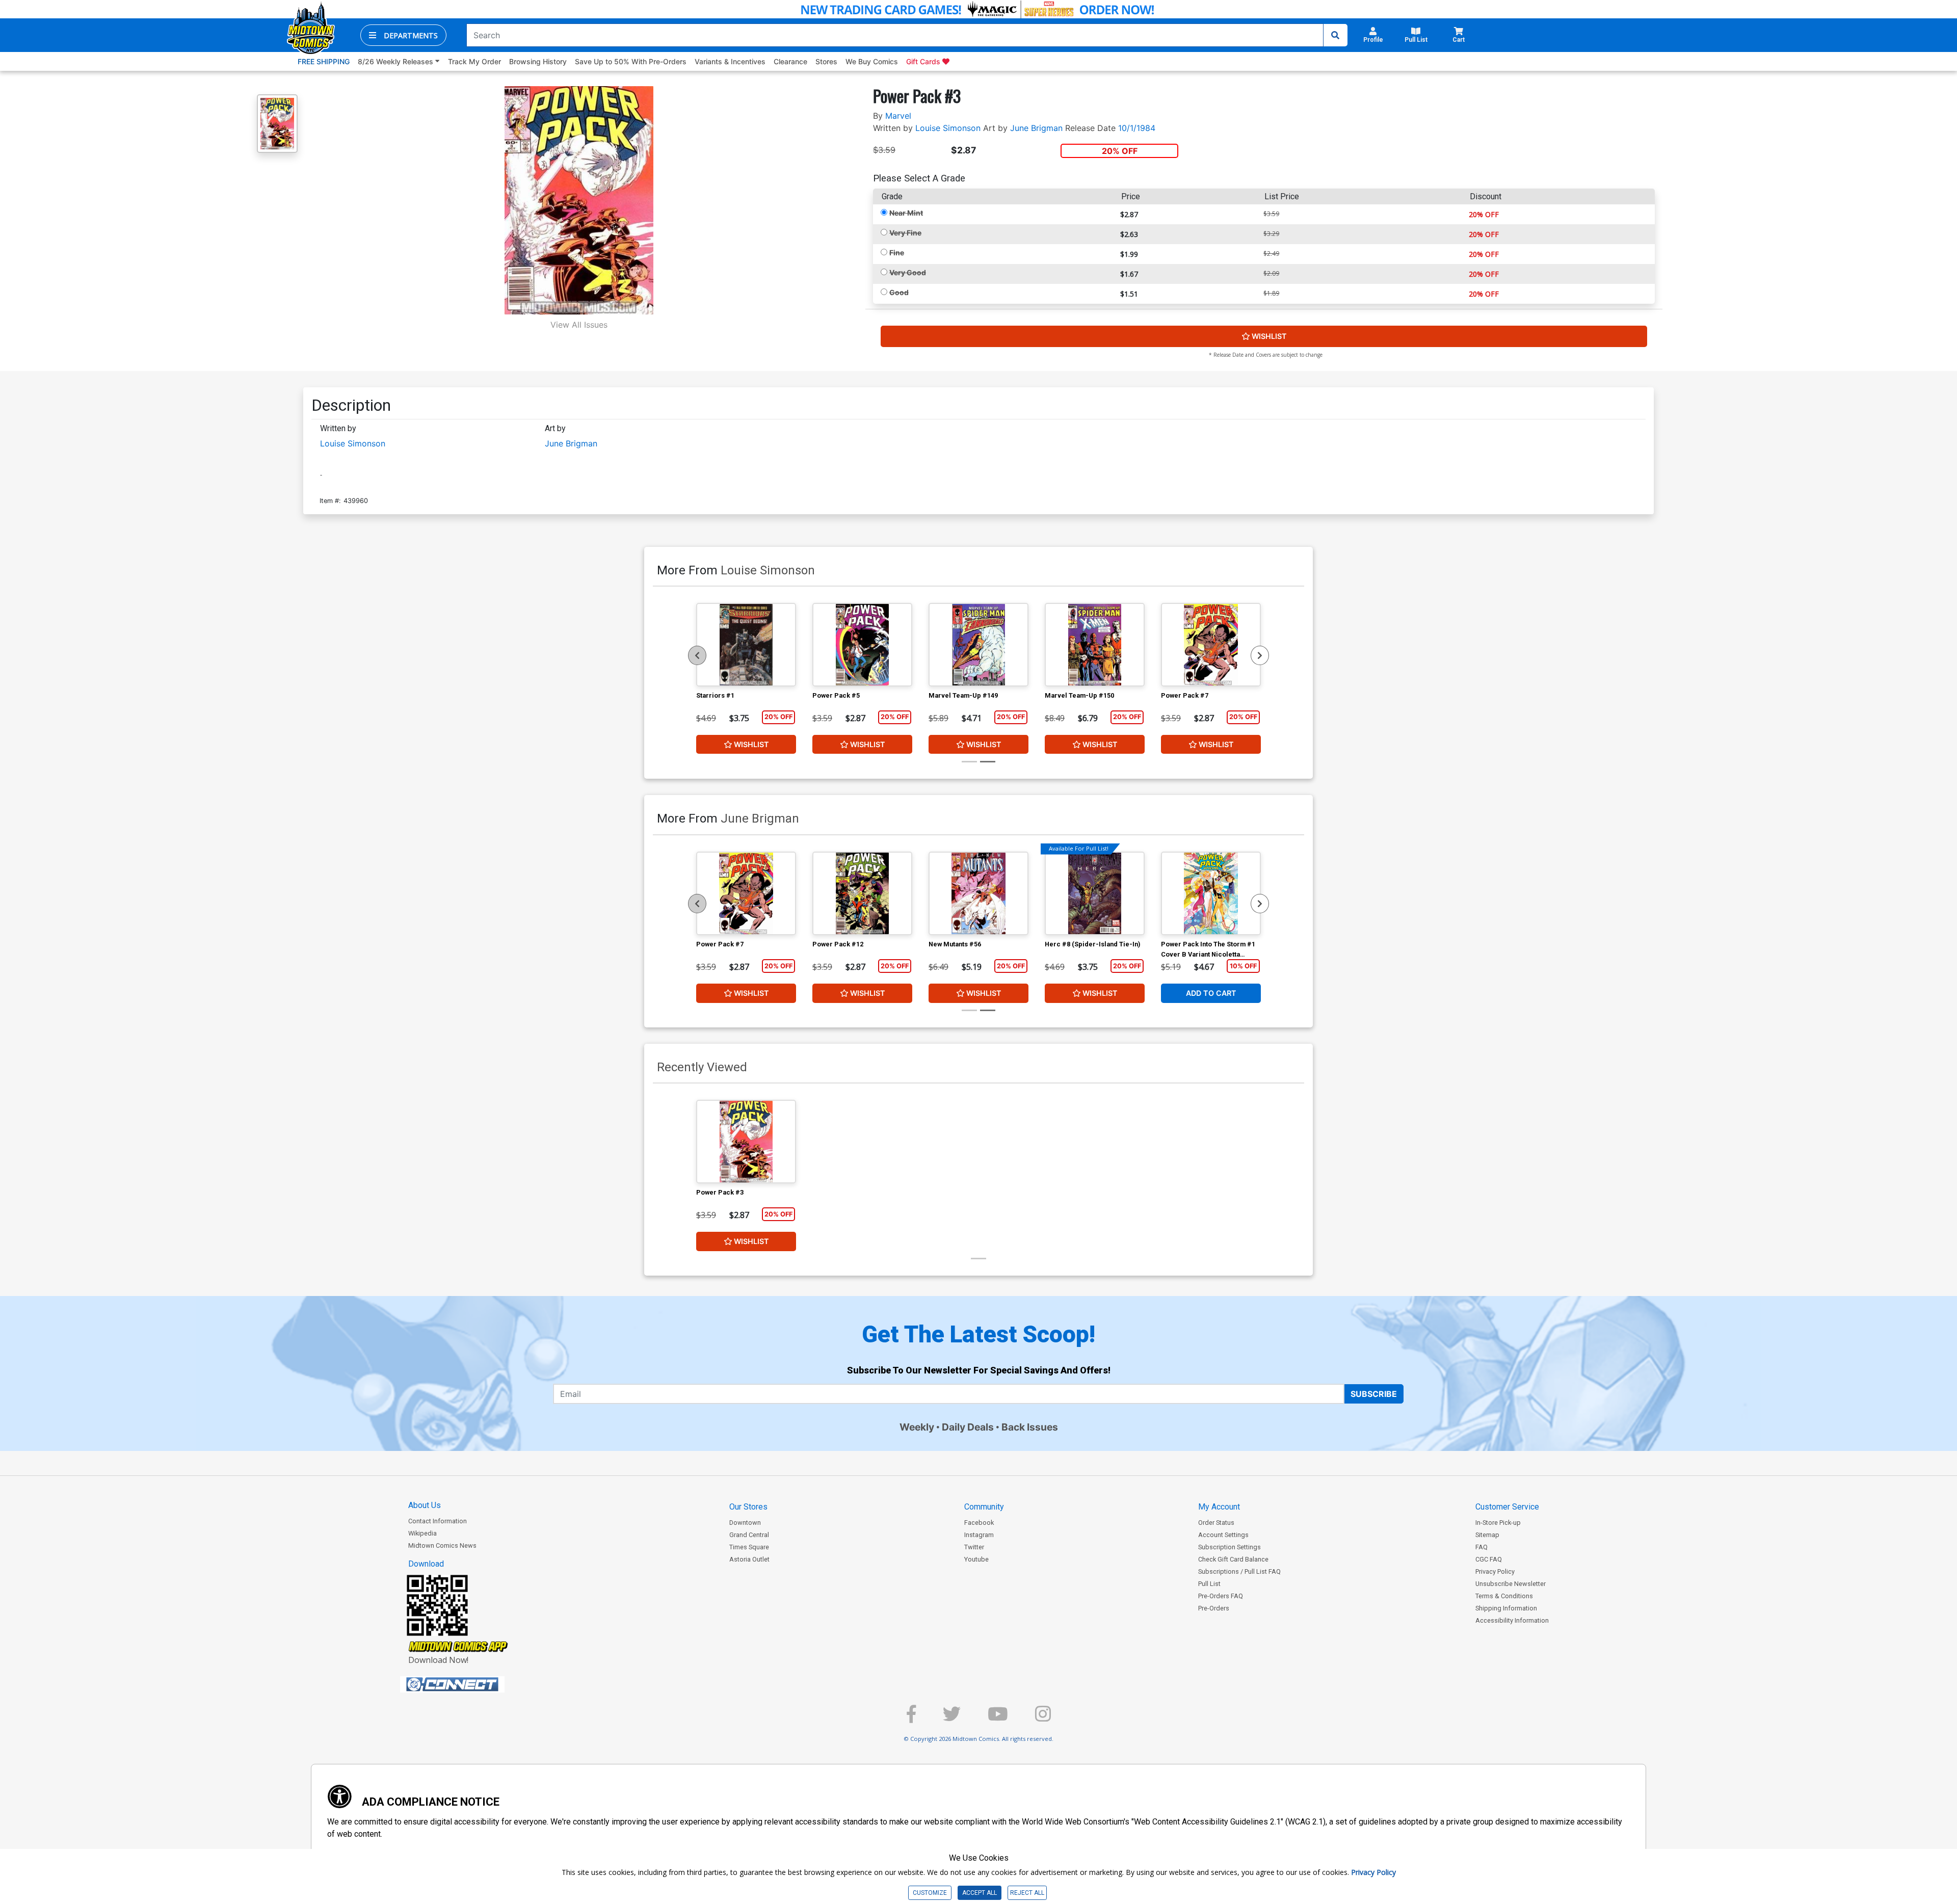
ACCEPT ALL (980, 1893)
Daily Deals (968, 1427)
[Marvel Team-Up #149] (978, 645)
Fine (897, 253)
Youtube (976, 1559)
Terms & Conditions (1504, 1596)
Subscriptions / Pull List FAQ (1239, 1571)
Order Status (1216, 1523)
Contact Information (438, 1521)
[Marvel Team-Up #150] (1095, 645)
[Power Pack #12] (862, 893)
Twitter (974, 1547)
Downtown (745, 1523)
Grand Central (749, 1535)
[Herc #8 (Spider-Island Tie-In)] (1095, 893)
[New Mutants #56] (978, 893)
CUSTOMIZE (930, 1893)
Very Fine (905, 233)
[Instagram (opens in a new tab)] (1043, 1718)
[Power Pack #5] (862, 645)
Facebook (979, 1523)
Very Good (908, 272)
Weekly (917, 1427)
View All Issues (579, 325)
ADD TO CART (1211, 993)
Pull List (1209, 1584)
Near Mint (906, 213)
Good (899, 292)
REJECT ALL (1027, 1893)
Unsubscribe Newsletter (1511, 1584)
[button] (403, 35)
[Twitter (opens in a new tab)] (952, 1718)
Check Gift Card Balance (1233, 1559)
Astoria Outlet (749, 1559)
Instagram (979, 1535)
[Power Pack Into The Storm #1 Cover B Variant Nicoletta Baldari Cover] (1211, 893)
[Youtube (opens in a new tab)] (998, 1718)
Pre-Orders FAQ (1221, 1596)
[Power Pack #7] (1211, 645)
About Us (425, 1505)
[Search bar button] (1335, 35)
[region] (697, 655)
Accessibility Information (1512, 1620)
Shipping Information (1506, 1608)
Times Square (749, 1547)
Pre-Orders (1214, 1608)
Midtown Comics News (442, 1545)
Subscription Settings (1229, 1547)
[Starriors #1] (746, 645)
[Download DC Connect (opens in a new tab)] (471, 1684)
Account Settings (1223, 1535)
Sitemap (1487, 1535)
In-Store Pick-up (1498, 1523)
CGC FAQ (1489, 1559)
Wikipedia (422, 1533)
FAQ (1482, 1547)
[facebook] (911, 1718)
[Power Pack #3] (746, 1142)
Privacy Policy (1495, 1571)
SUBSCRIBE (1374, 1394)
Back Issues (1030, 1427)
